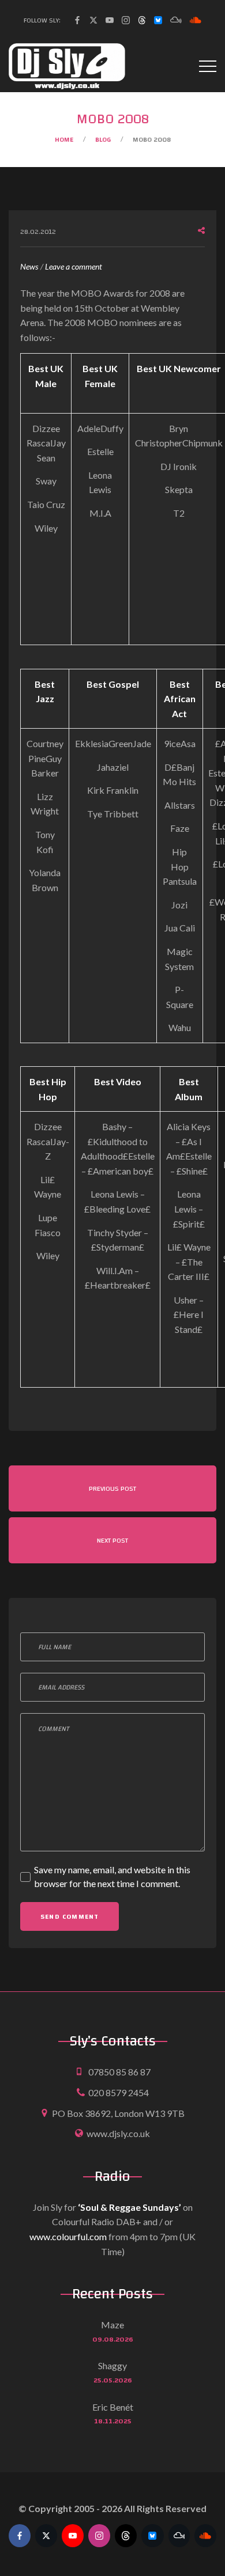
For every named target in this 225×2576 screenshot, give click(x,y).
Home (64, 139)
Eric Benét (113, 2407)
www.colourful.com (68, 2236)
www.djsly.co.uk (118, 2133)
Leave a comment (74, 268)
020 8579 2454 (119, 2092)
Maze (112, 2325)
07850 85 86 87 (119, 2072)
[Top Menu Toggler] (208, 66)
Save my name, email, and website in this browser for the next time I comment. (112, 1876)
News (29, 266)
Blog (103, 139)
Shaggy (112, 2365)
